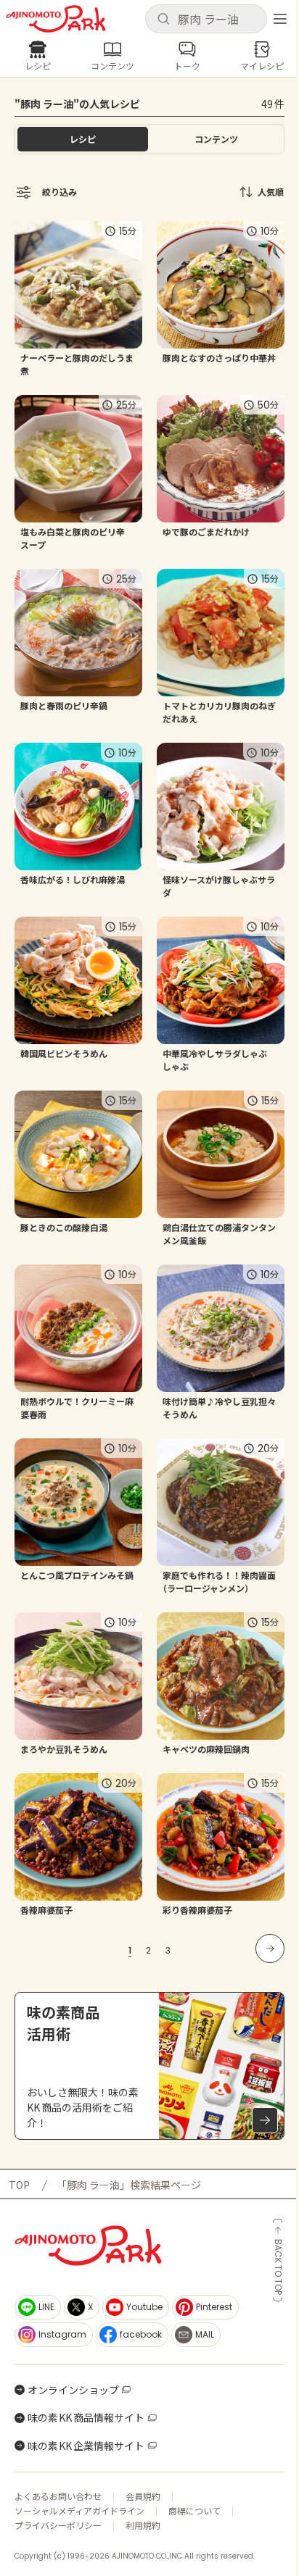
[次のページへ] (270, 1948)
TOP (19, 2185)
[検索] (163, 20)
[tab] (216, 139)
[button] (206, 19)
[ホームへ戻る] (56, 19)
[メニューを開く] (280, 19)
